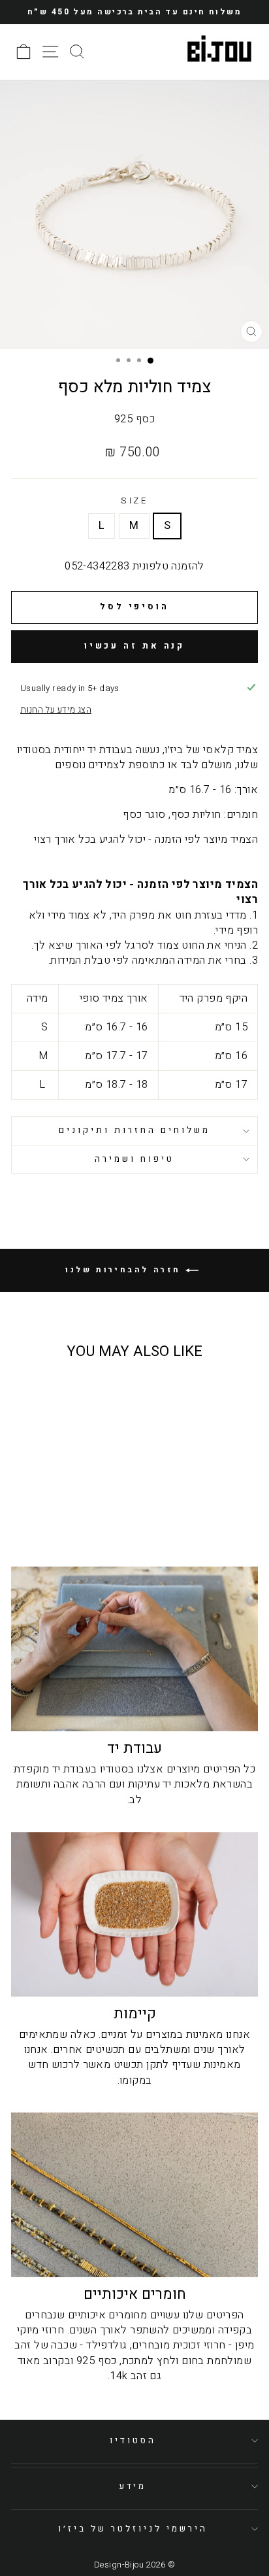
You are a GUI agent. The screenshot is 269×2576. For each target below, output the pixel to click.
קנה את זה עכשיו (135, 646)
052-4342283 (97, 566)
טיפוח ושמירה (134, 1159)
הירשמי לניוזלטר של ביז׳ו (133, 2529)
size (135, 501)
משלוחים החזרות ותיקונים (134, 1130)
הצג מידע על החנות (56, 710)
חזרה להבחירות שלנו (125, 1270)
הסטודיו (133, 2441)
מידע (133, 2486)
